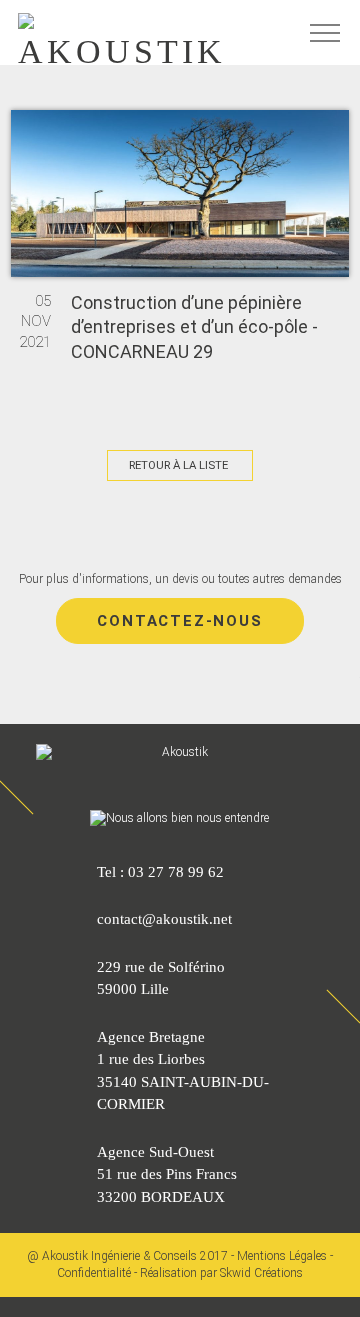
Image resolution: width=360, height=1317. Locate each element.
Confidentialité (94, 1273)
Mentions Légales (282, 1256)
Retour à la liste (178, 465)
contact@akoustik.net (164, 919)
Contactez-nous (179, 621)
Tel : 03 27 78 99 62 (160, 872)
